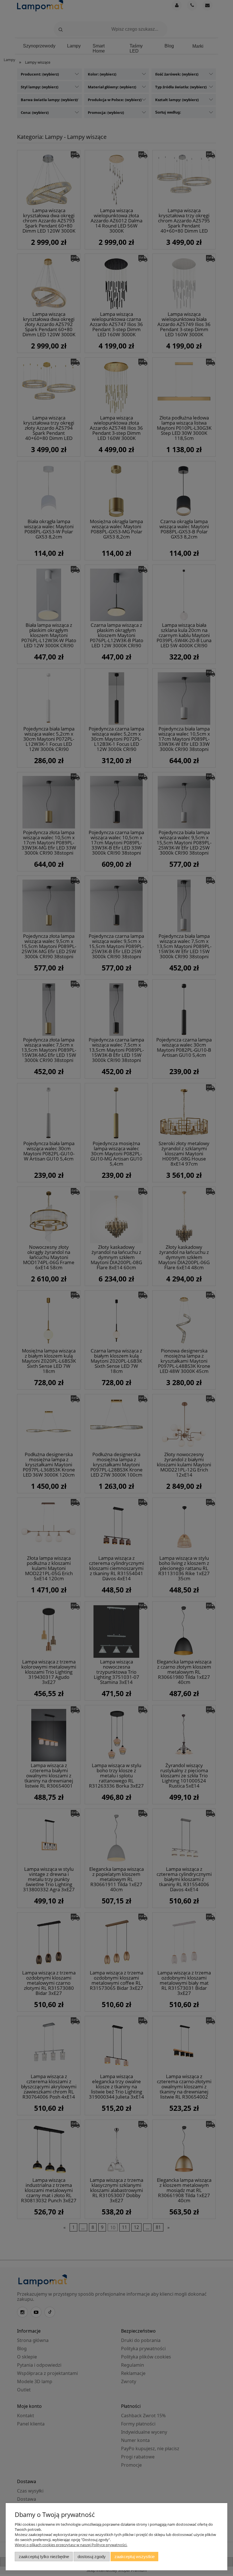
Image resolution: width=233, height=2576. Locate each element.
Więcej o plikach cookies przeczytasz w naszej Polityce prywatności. (71, 2545)
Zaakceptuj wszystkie (135, 2557)
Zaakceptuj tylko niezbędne (44, 2557)
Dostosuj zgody (92, 2557)
